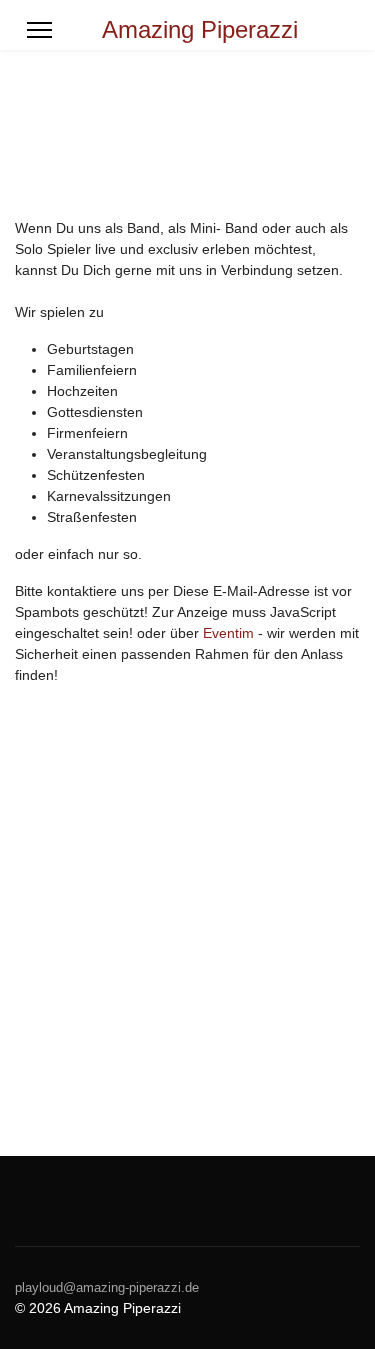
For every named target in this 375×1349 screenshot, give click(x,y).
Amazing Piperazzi (200, 30)
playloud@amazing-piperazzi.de (107, 1288)
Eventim (228, 633)
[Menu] (39, 30)
